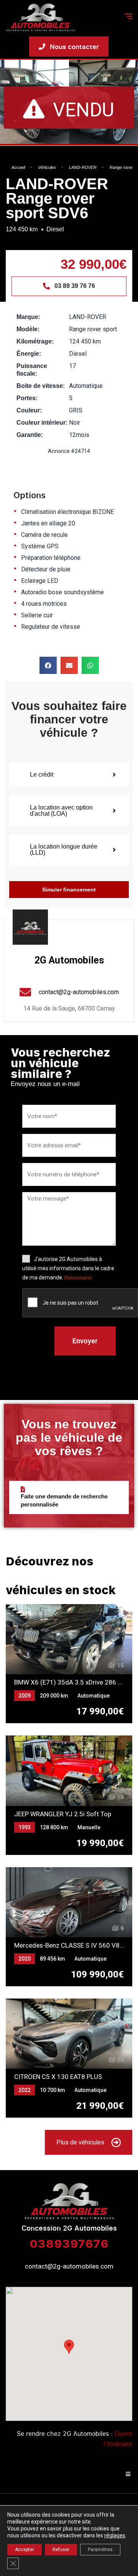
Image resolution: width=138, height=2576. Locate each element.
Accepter (25, 2550)
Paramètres (100, 2550)
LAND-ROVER (83, 167)
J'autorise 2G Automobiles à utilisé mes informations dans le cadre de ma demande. (68, 1268)
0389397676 (69, 2243)
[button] (48, 665)
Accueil (18, 167)
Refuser (61, 2550)
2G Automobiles (69, 960)
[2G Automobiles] (30, 927)
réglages (115, 2535)
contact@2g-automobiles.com (69, 2266)
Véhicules (47, 167)
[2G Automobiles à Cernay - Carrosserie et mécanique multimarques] (40, 17)
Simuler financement (69, 890)
